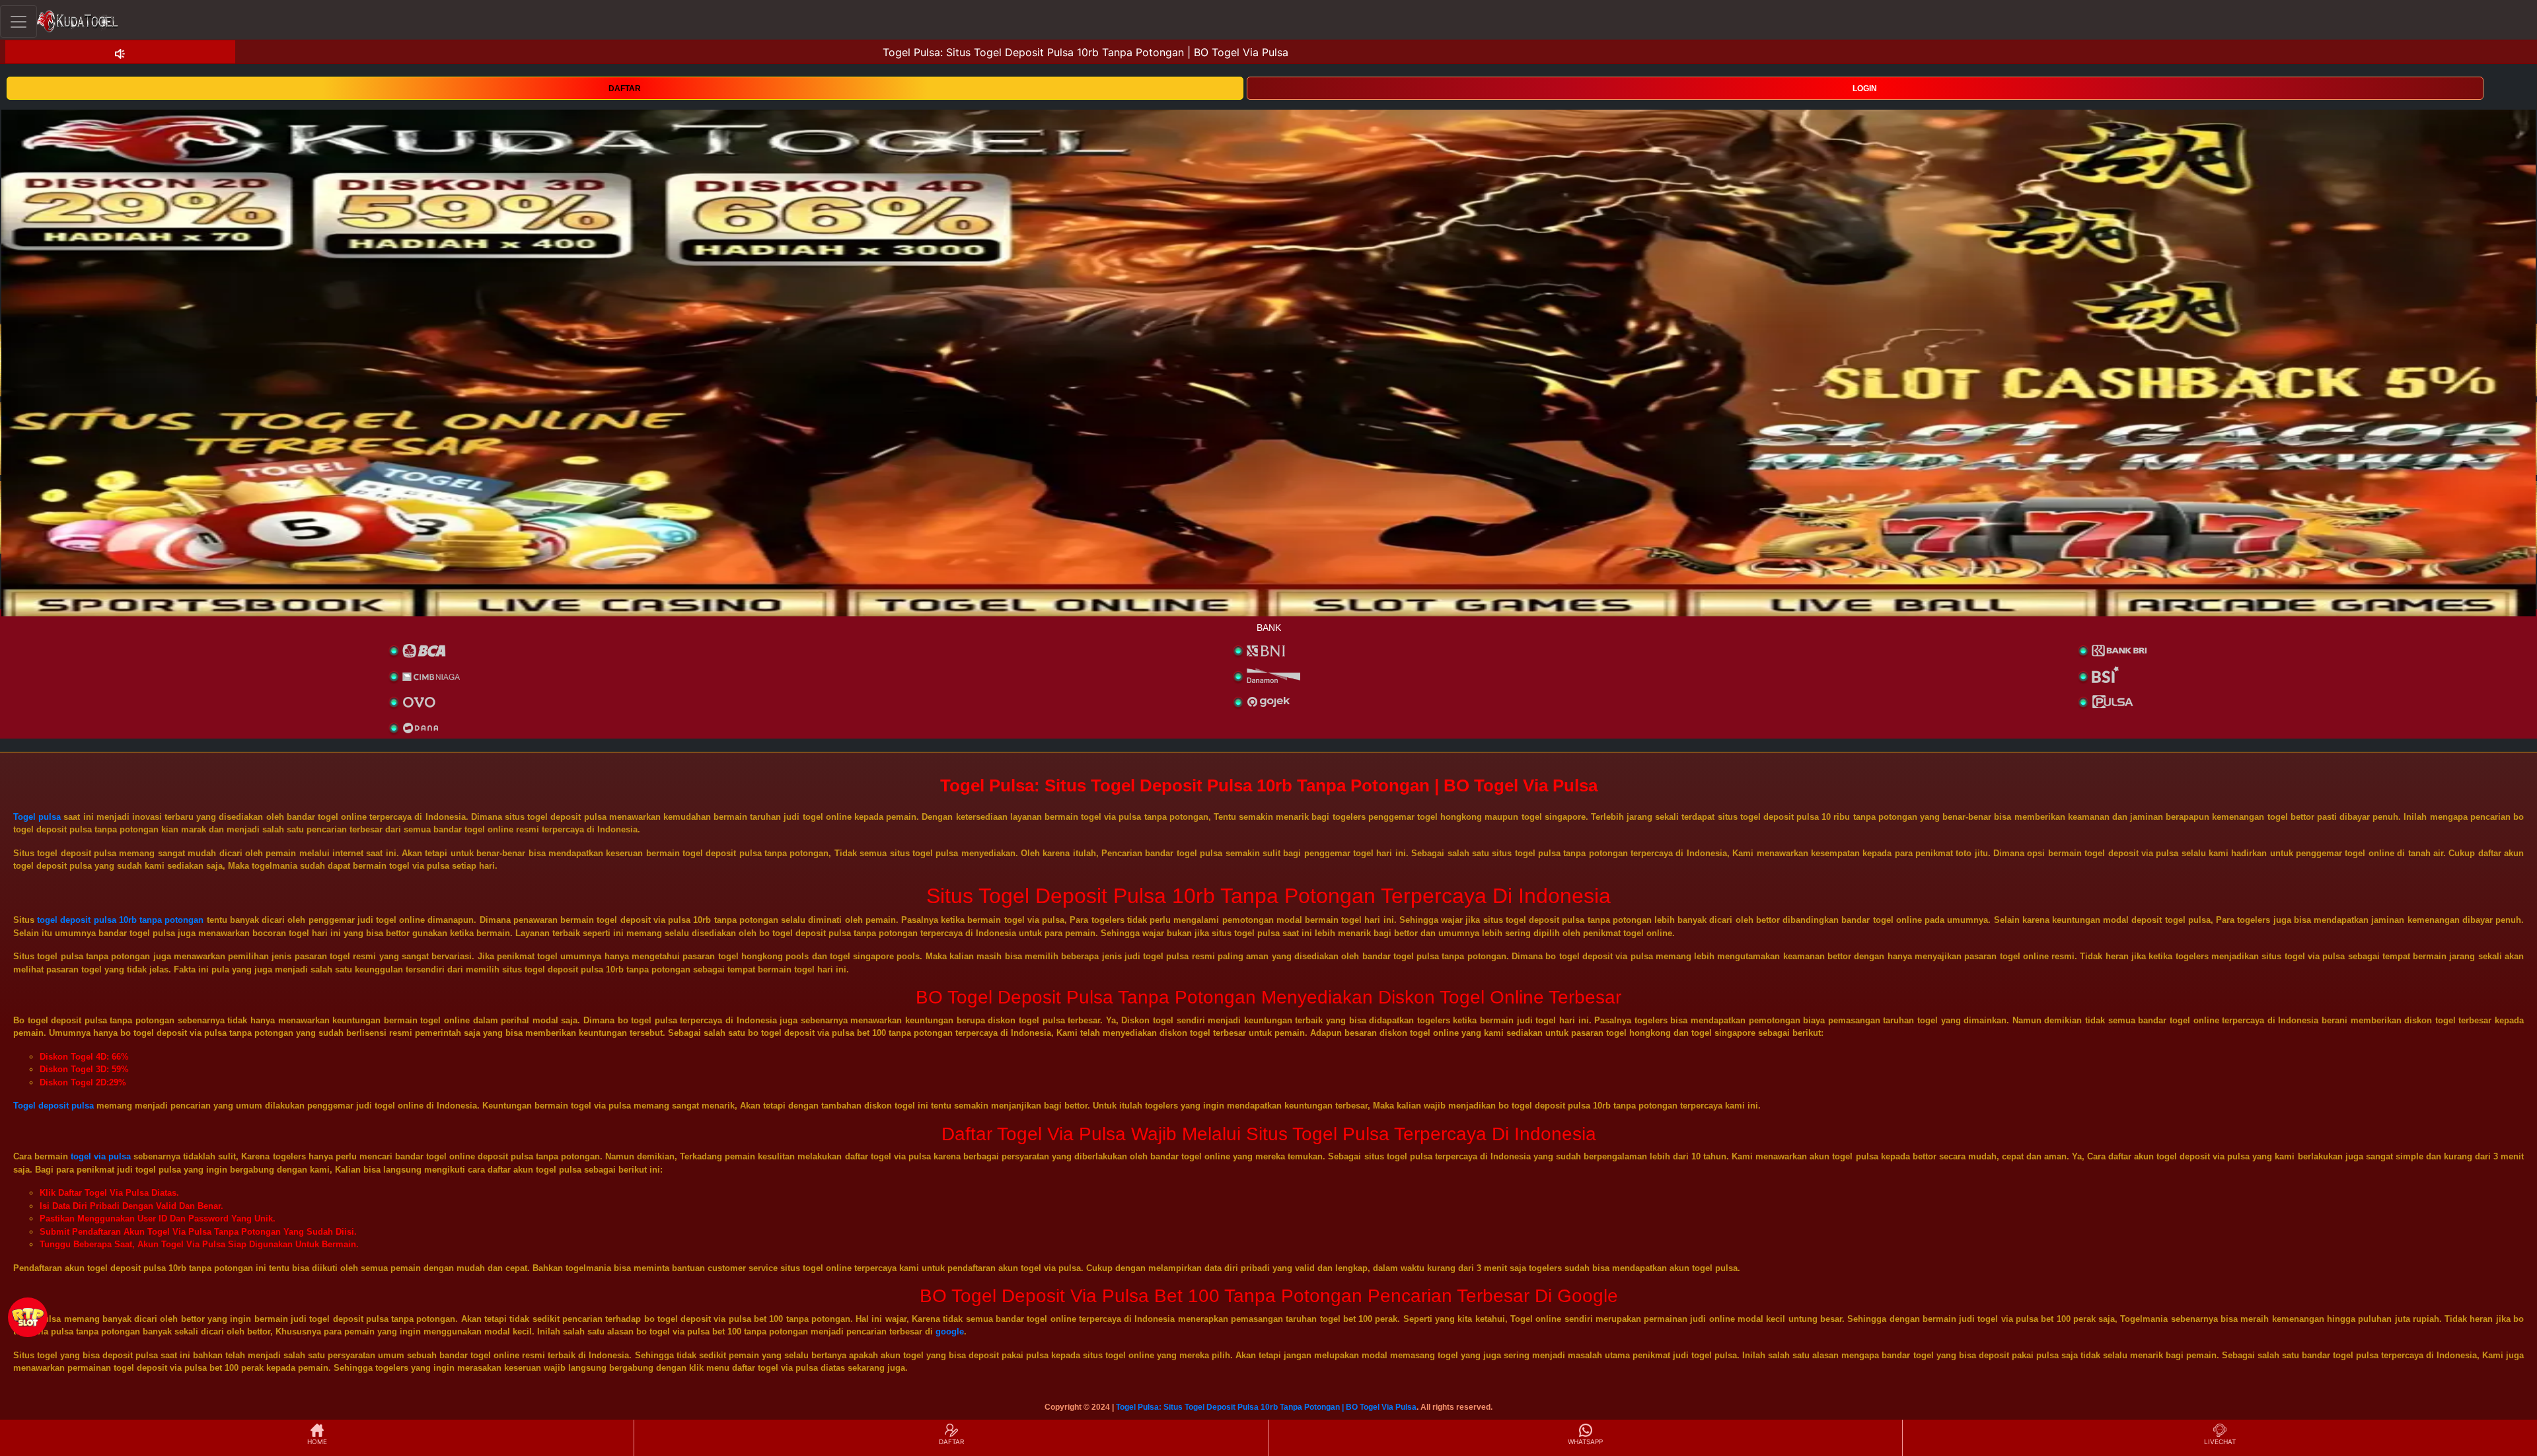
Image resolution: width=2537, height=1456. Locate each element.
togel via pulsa (101, 1156)
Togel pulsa (37, 817)
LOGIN (1865, 89)
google (950, 1331)
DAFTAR (625, 89)
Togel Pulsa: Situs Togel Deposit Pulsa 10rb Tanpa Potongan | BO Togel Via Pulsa (1266, 1407)
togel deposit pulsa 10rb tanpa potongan (120, 920)
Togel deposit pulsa (54, 1106)
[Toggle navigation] (18, 21)
